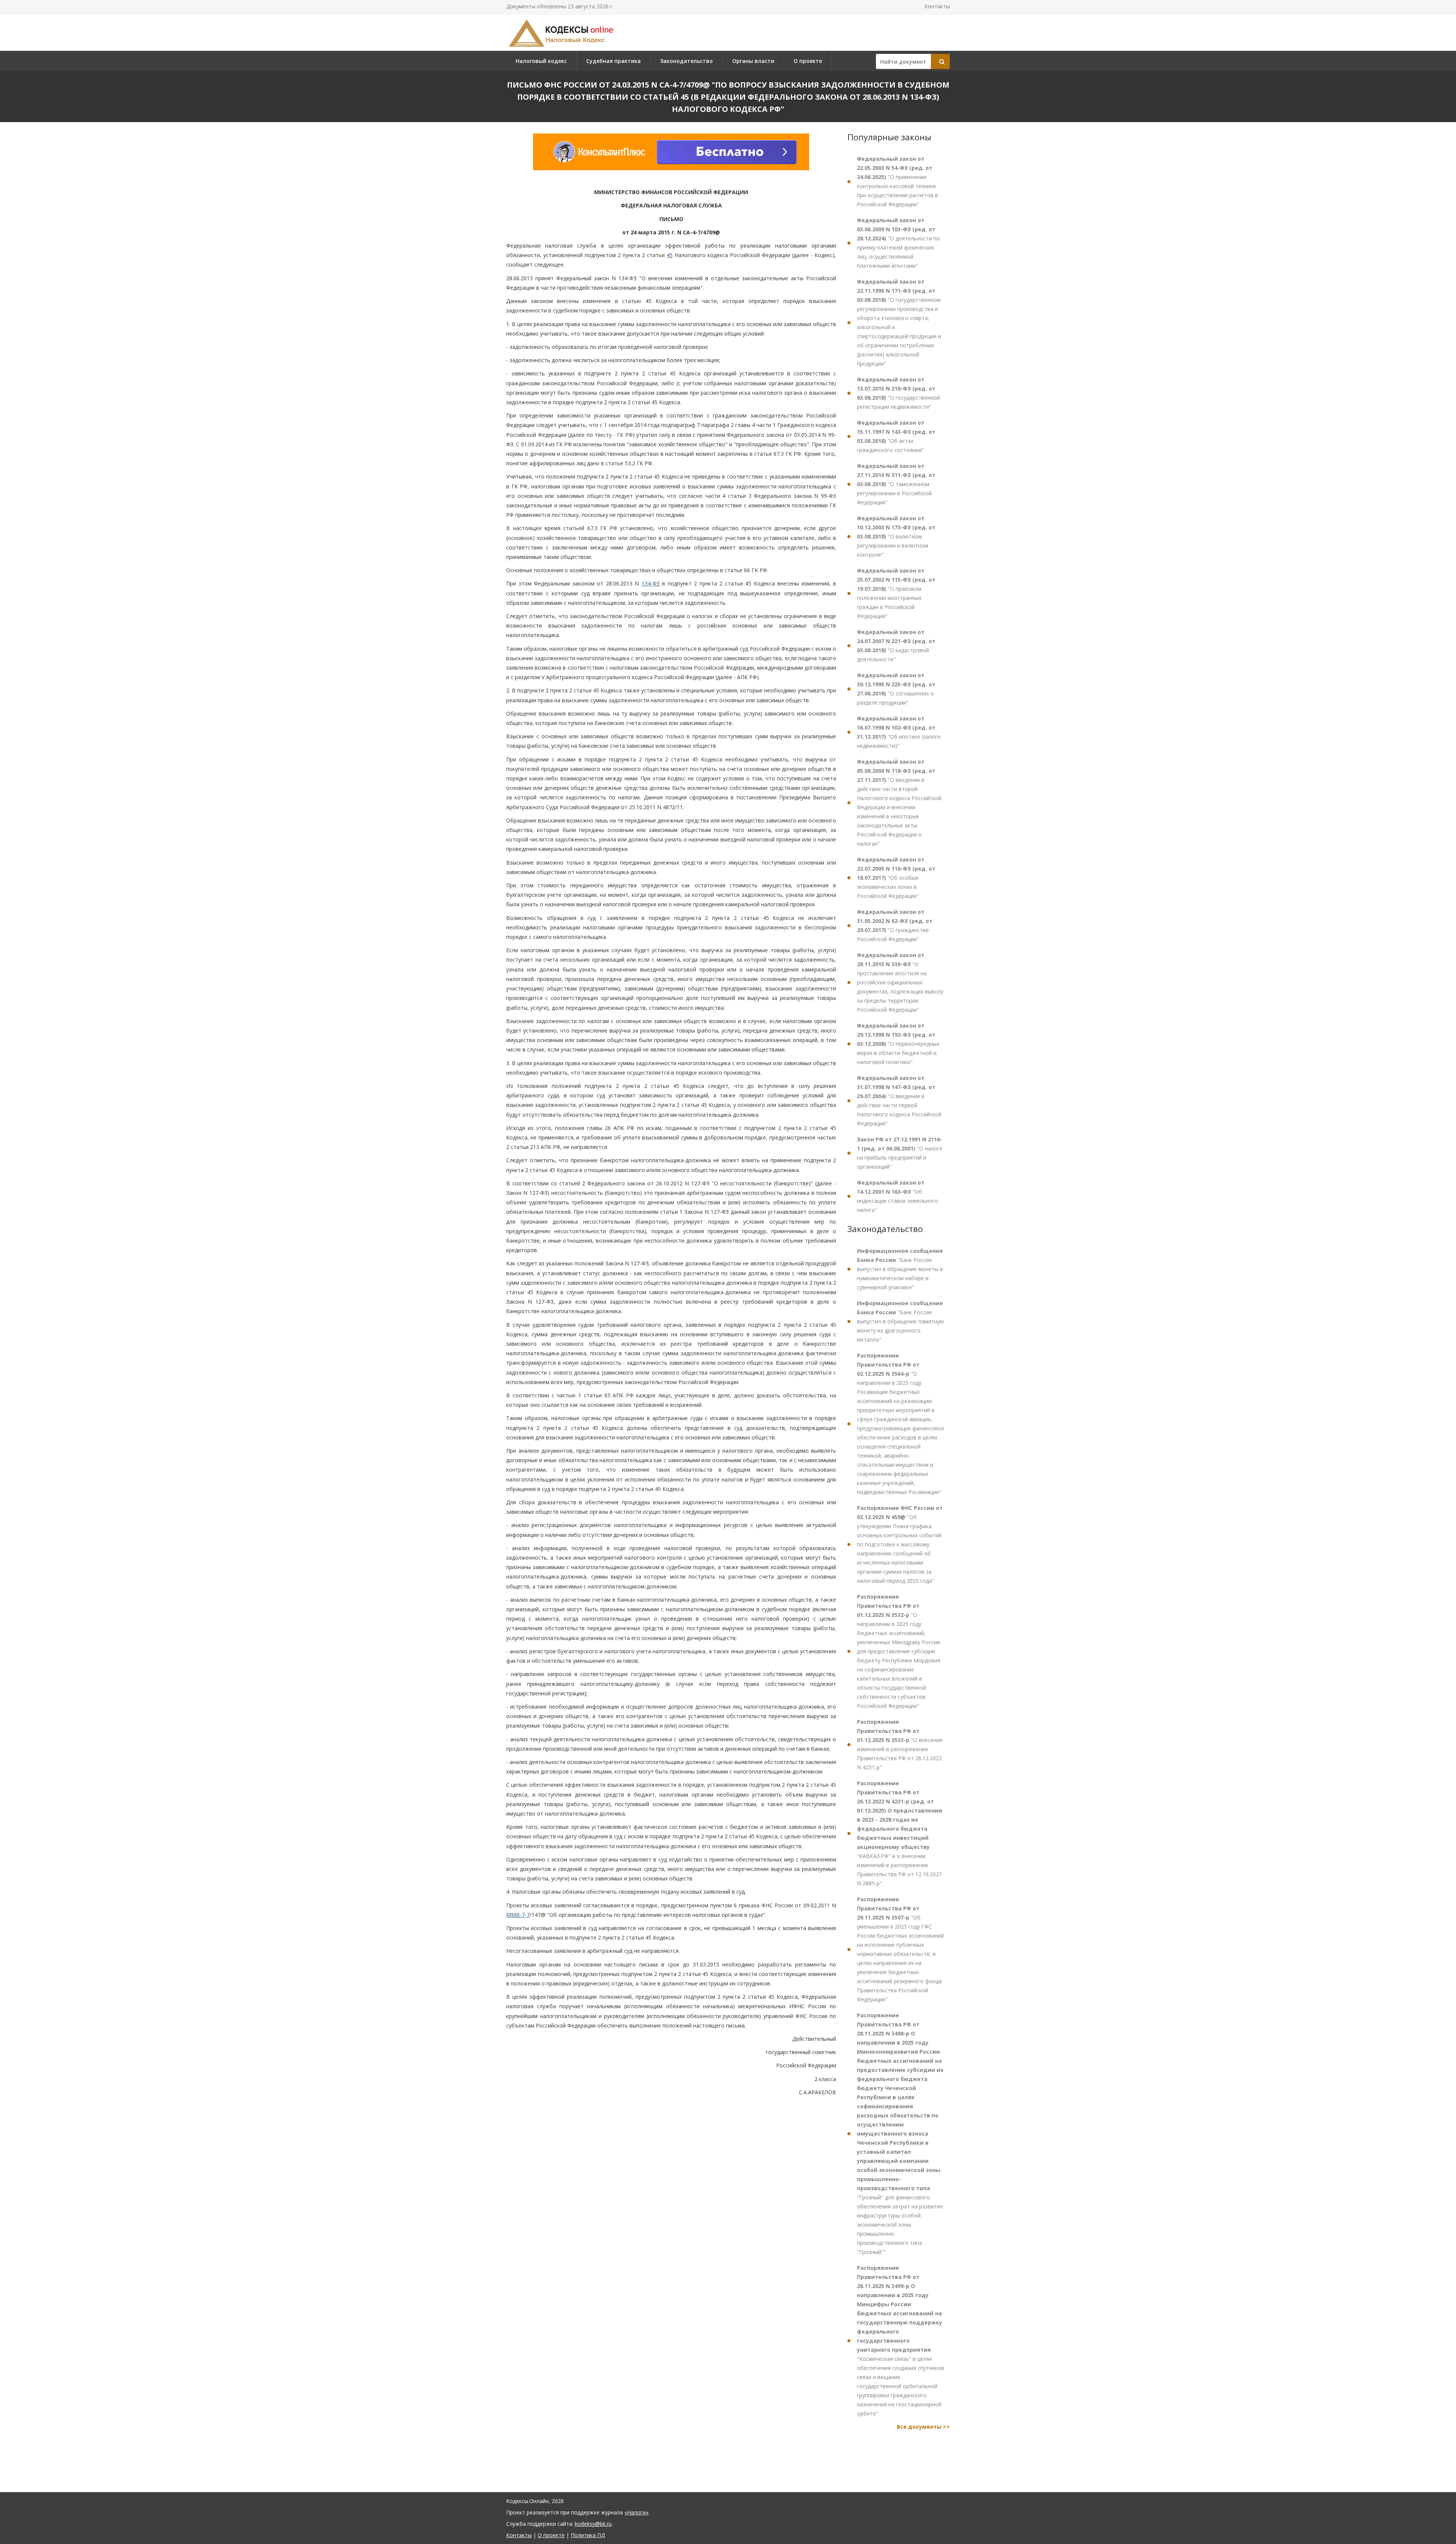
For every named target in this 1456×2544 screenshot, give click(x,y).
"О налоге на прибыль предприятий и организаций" (900, 1153)
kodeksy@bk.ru (593, 2524)
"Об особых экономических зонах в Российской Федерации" (896, 878)
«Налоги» (636, 2512)
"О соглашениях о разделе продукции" (896, 689)
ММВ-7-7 (518, 1915)
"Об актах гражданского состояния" (896, 436)
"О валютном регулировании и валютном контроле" (896, 536)
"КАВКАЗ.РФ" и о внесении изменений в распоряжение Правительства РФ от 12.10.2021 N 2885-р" (900, 1833)
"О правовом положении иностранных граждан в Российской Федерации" (896, 593)
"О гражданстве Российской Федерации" (895, 925)
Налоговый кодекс (541, 61)
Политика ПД (588, 2535)
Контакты (937, 6)
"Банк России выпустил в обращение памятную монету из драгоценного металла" (901, 1321)
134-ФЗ (651, 583)
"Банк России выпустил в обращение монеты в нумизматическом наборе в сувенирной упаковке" (900, 1269)
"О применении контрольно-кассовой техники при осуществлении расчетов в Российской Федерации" (897, 181)
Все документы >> (923, 2427)
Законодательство (686, 61)
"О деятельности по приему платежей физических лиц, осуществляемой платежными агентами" (898, 243)
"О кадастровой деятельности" (896, 646)
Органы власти (753, 61)
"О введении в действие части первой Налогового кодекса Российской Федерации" (899, 1101)
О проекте (808, 61)
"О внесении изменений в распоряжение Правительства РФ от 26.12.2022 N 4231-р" (900, 1744)
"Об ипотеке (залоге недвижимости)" (899, 732)
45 (670, 255)
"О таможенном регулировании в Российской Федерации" (896, 484)
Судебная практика (613, 61)
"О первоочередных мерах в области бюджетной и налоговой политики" (898, 1044)
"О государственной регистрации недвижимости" (898, 393)
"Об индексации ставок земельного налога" (897, 1196)
